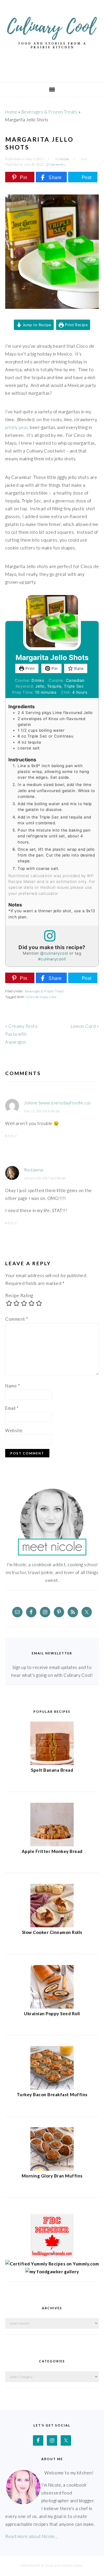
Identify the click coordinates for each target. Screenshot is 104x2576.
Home (11, 112)
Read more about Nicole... (31, 2536)
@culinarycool (54, 953)
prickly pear (16, 427)
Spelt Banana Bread (52, 1770)
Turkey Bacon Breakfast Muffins (52, 2094)
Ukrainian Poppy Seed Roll (52, 2013)
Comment (17, 1319)
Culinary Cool (52, 39)
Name (13, 1386)
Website (14, 1430)
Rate (78, 668)
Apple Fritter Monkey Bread (52, 1851)
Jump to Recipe (36, 325)
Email (12, 1408)
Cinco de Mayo (37, 997)
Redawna (34, 1170)
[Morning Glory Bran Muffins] (52, 2169)
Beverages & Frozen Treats (50, 112)
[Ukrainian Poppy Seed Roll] (52, 2007)
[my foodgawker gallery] (52, 2272)
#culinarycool (52, 959)
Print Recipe (76, 325)
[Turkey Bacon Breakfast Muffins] (52, 2088)
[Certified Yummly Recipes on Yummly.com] (52, 2264)
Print (29, 668)
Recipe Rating (19, 1295)
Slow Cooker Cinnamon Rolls (52, 1932)
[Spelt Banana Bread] (52, 1763)
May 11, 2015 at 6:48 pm (42, 1111)
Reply (11, 1136)
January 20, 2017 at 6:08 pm (45, 1178)
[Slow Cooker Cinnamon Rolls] (52, 1926)
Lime (52, 997)
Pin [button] (54, 668)
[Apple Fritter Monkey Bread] (52, 1845)
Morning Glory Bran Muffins (52, 2176)
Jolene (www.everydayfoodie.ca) (57, 1103)
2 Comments (55, 164)
